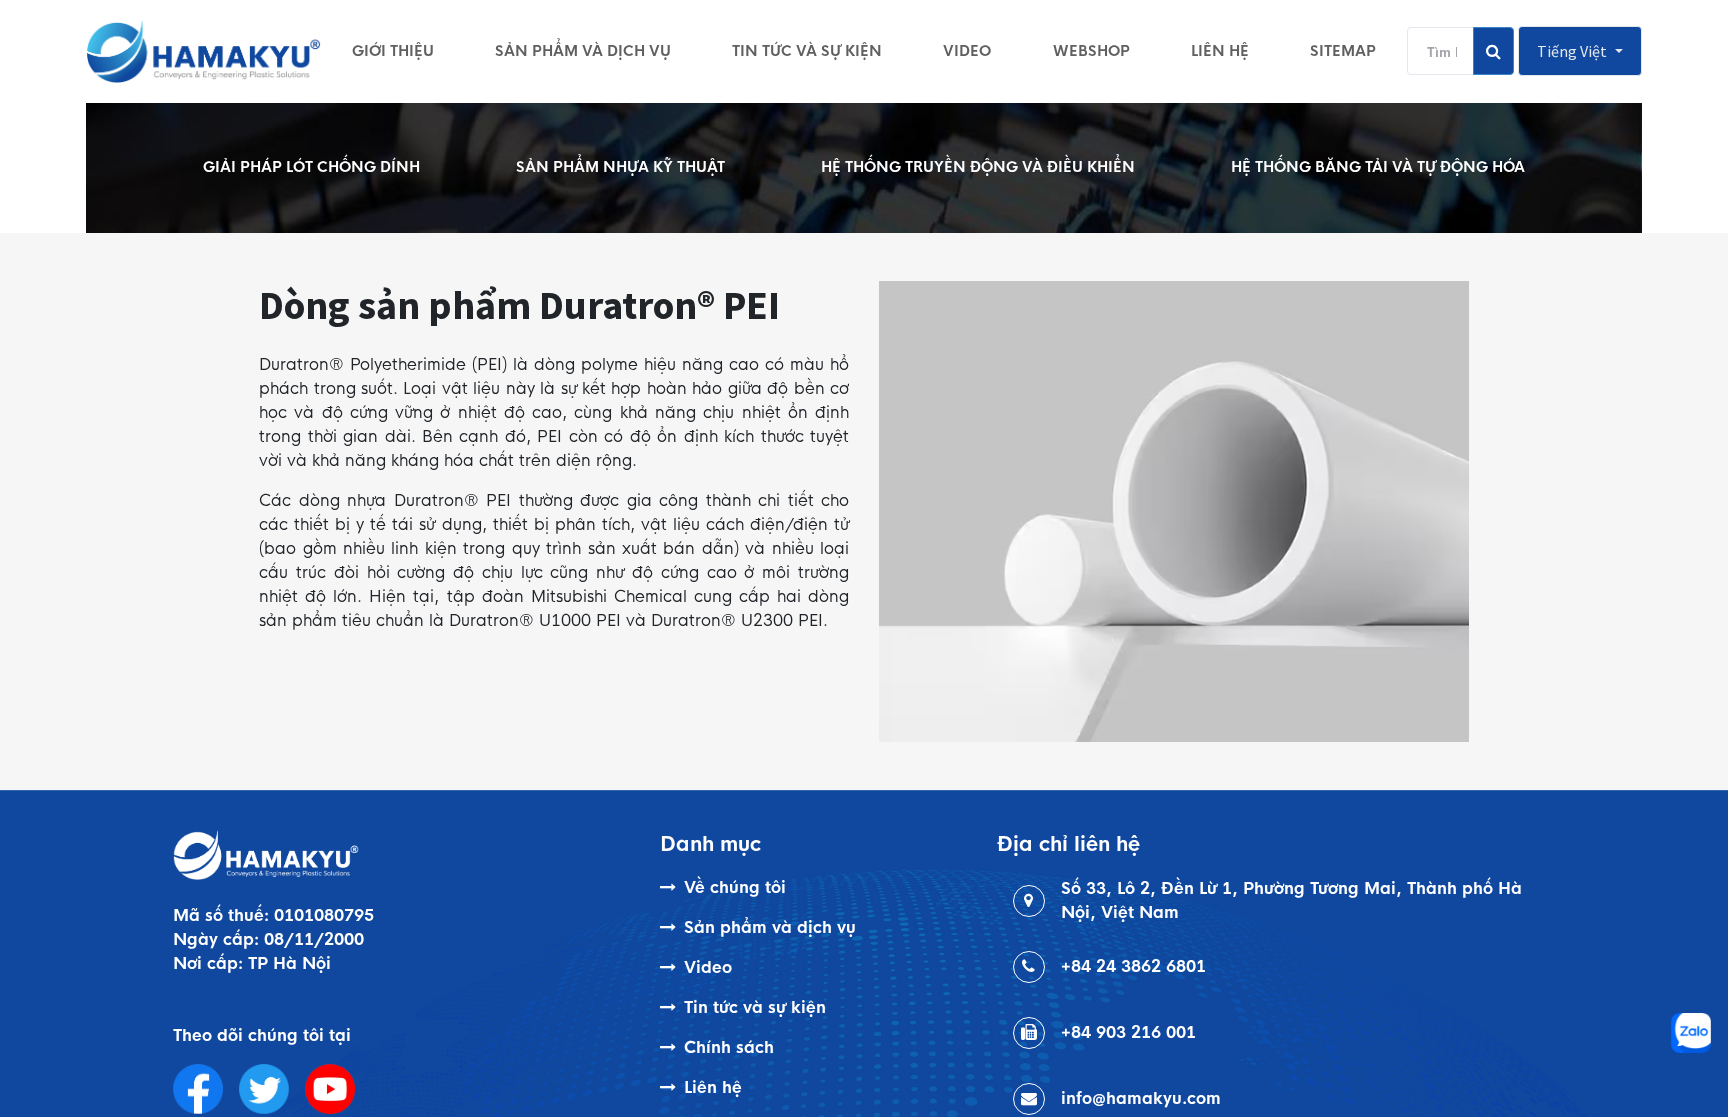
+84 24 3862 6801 (1133, 966)
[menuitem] (393, 51)
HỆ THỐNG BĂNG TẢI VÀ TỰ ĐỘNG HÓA (1378, 167)
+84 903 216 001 (1128, 1032)
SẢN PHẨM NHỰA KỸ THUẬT (620, 167)
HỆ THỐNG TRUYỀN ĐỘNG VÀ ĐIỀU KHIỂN (978, 167)
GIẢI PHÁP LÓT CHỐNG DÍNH (311, 167)
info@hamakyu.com (1141, 1098)
